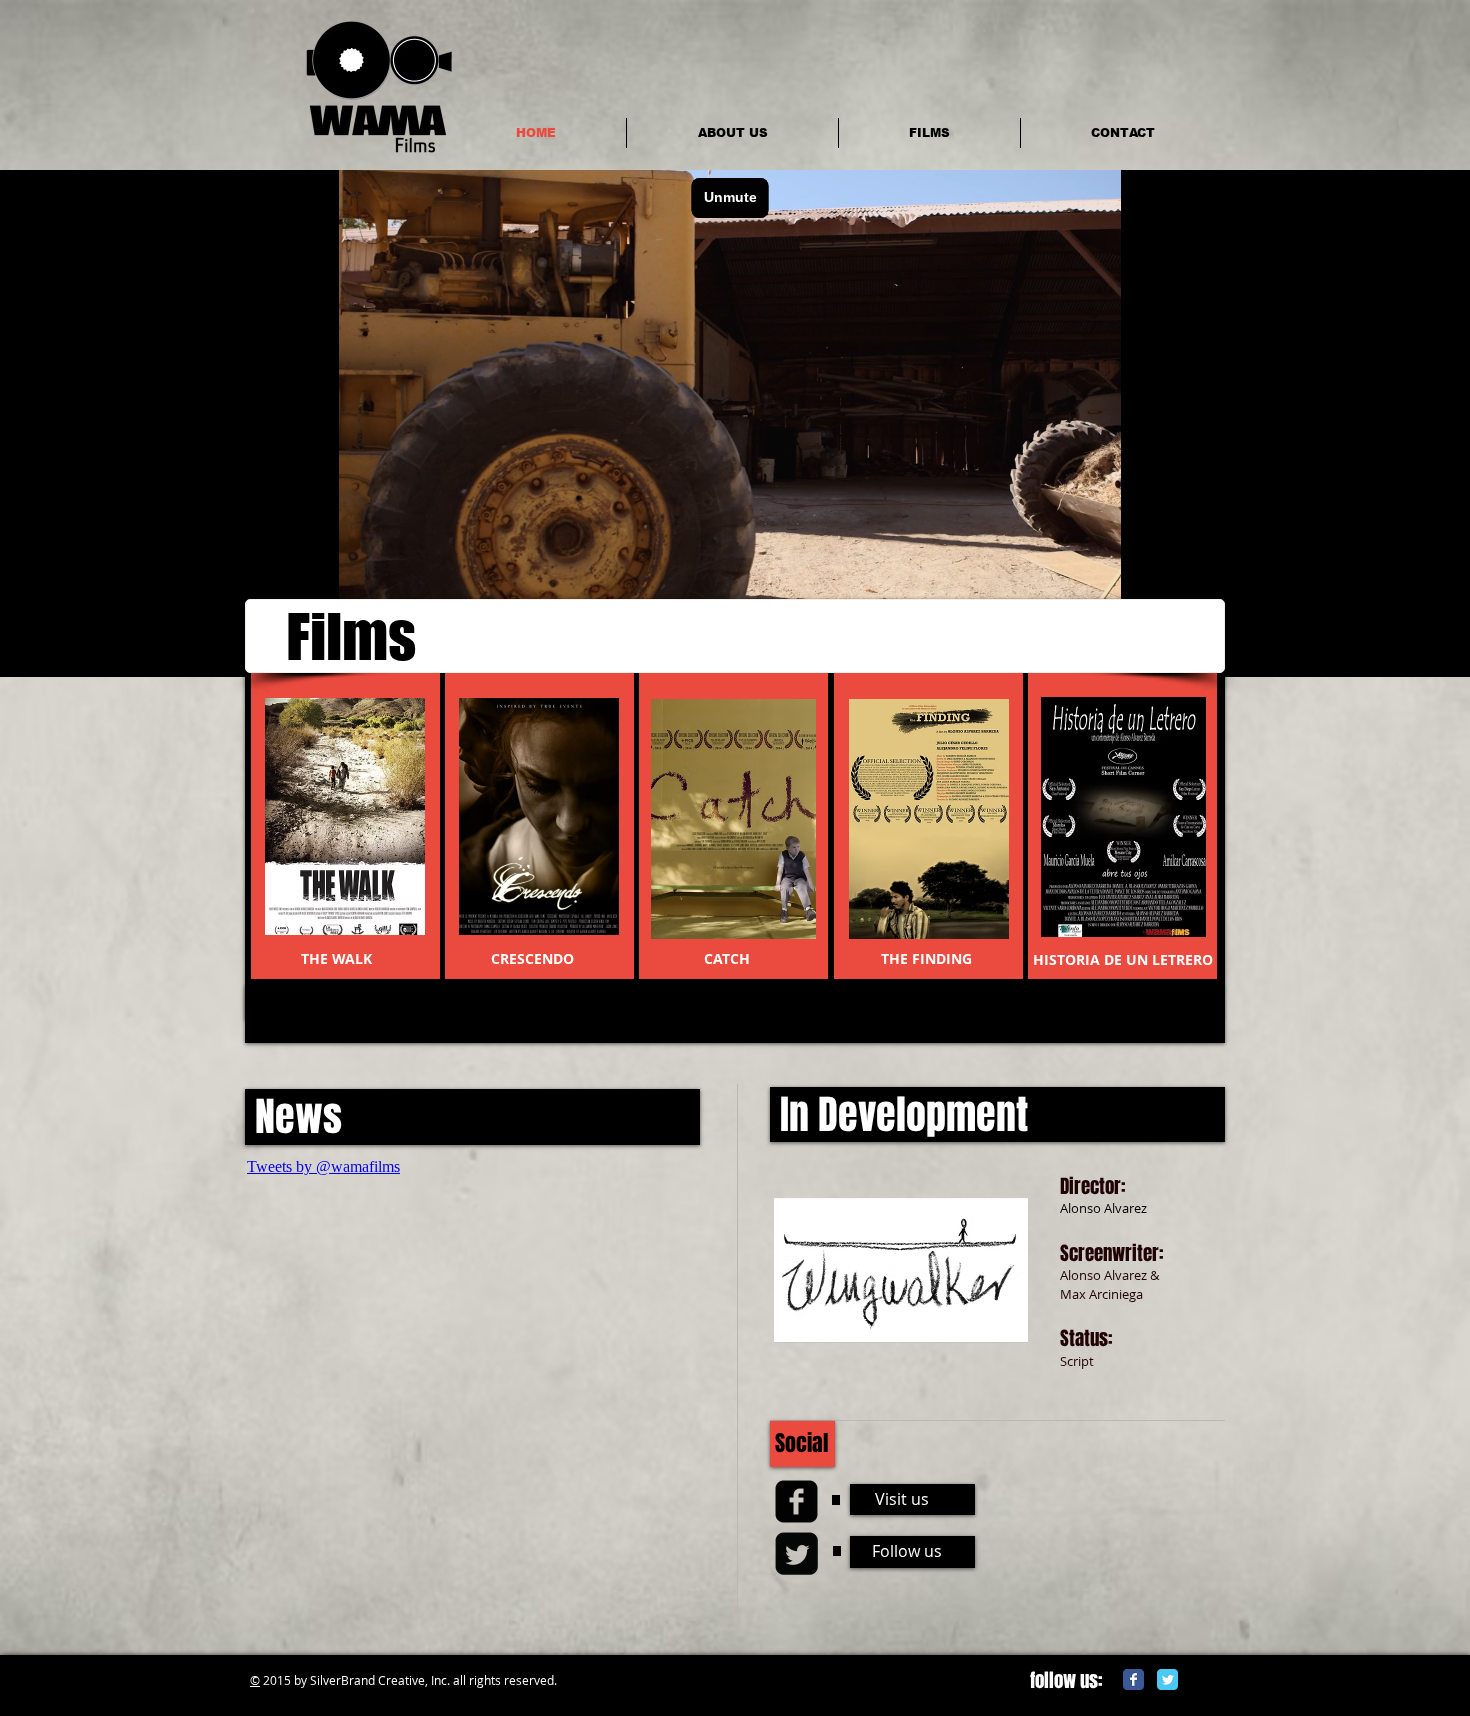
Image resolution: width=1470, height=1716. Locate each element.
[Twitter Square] (796, 1553)
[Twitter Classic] (1167, 1679)
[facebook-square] (796, 1501)
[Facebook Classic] (1133, 1679)
